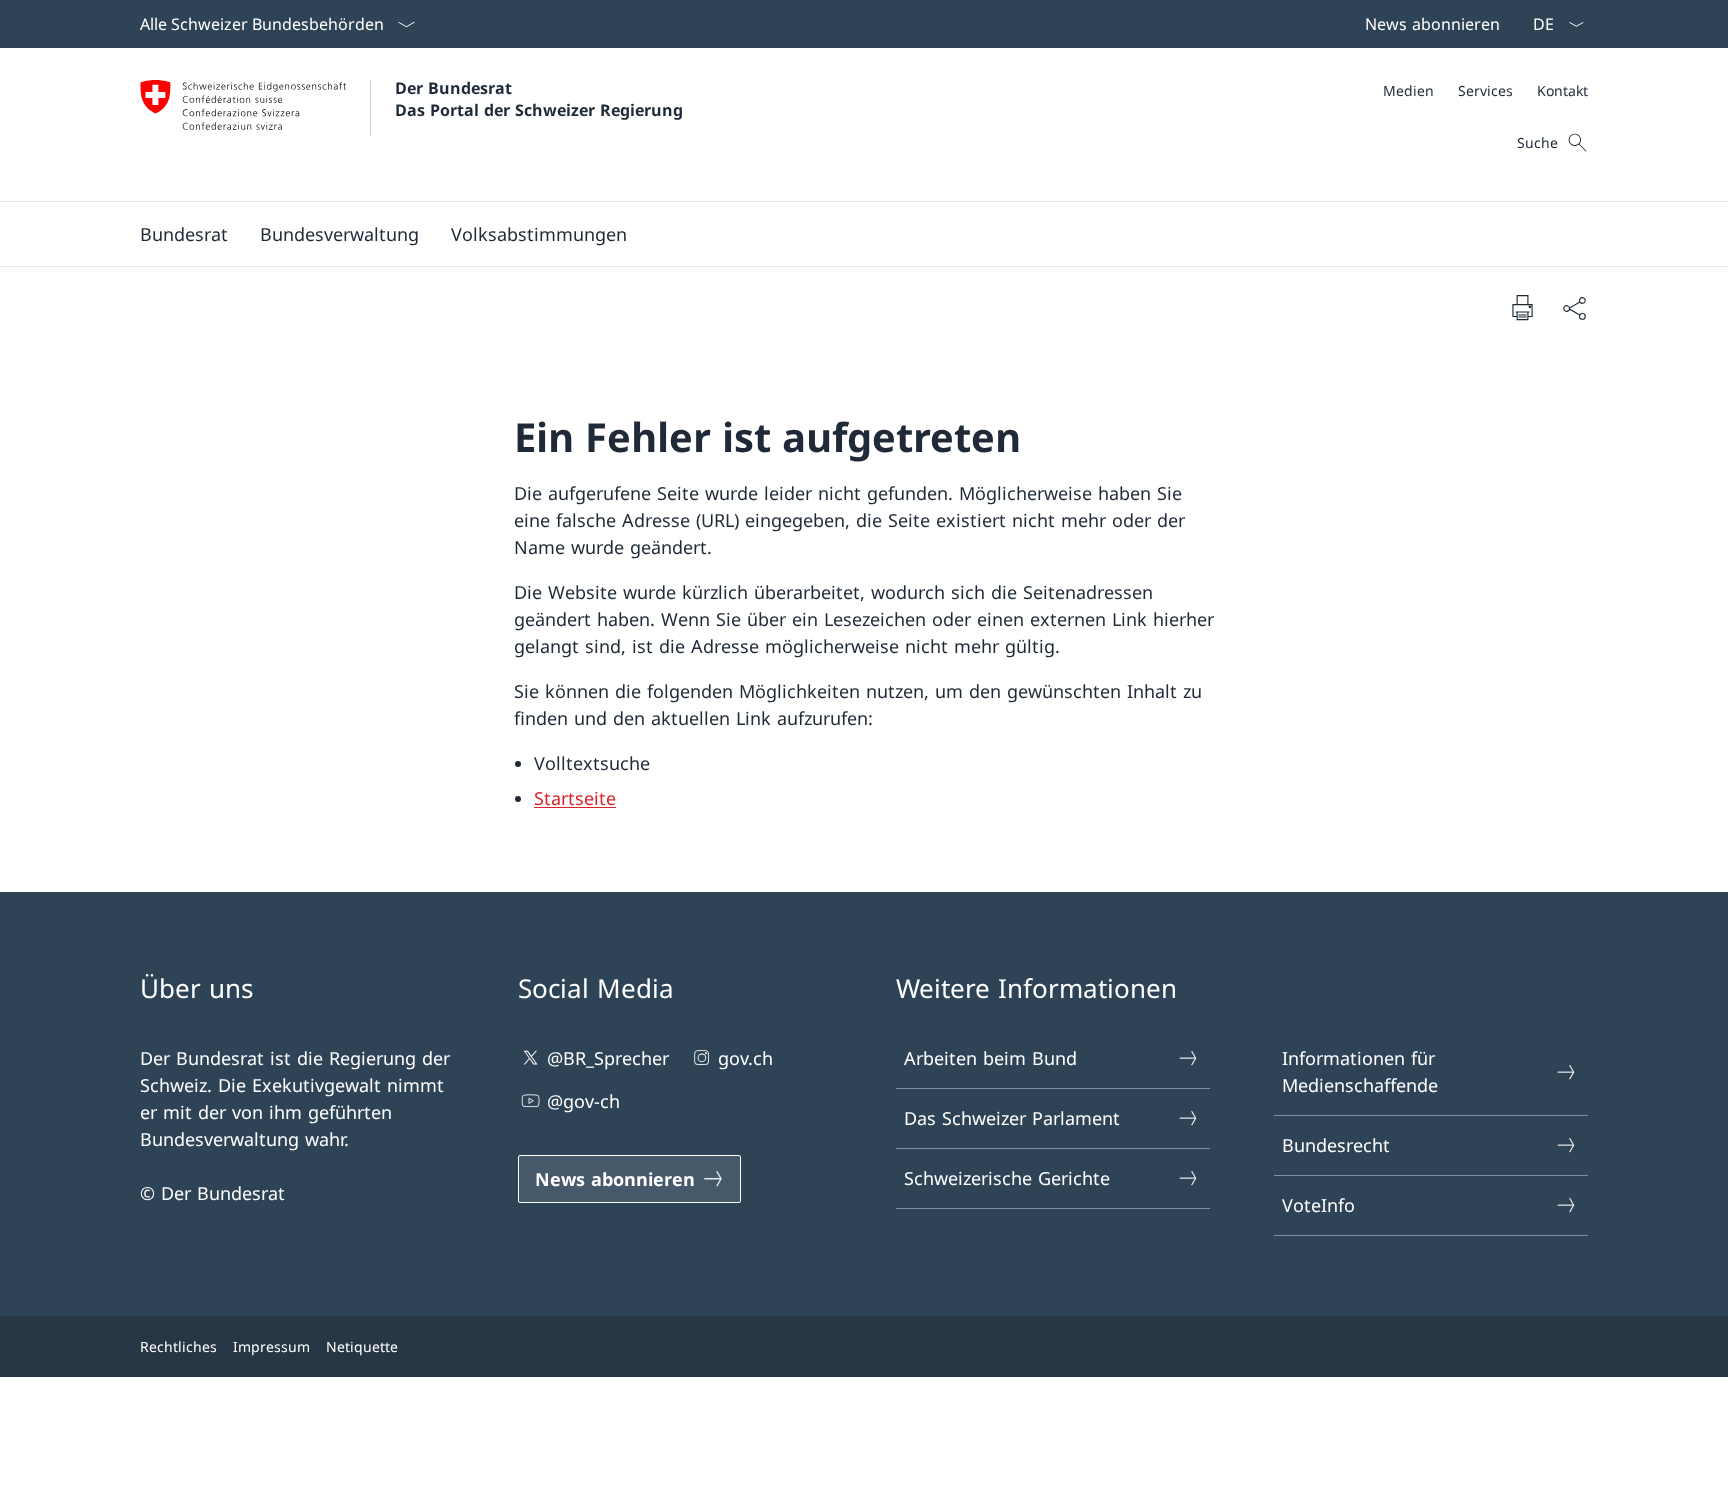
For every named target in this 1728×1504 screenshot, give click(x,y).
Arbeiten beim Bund (990, 1058)
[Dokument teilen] (1574, 307)
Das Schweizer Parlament (1012, 1118)
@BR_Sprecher (608, 1058)
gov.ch (745, 1058)
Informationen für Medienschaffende (1360, 1071)
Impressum (271, 1346)
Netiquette (362, 1346)
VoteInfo (1318, 1205)
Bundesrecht (1336, 1145)
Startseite (575, 798)
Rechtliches (178, 1346)
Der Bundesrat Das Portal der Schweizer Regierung (539, 99)
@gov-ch (583, 1101)
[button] (184, 234)
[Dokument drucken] (1522, 307)
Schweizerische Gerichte (1007, 1178)
